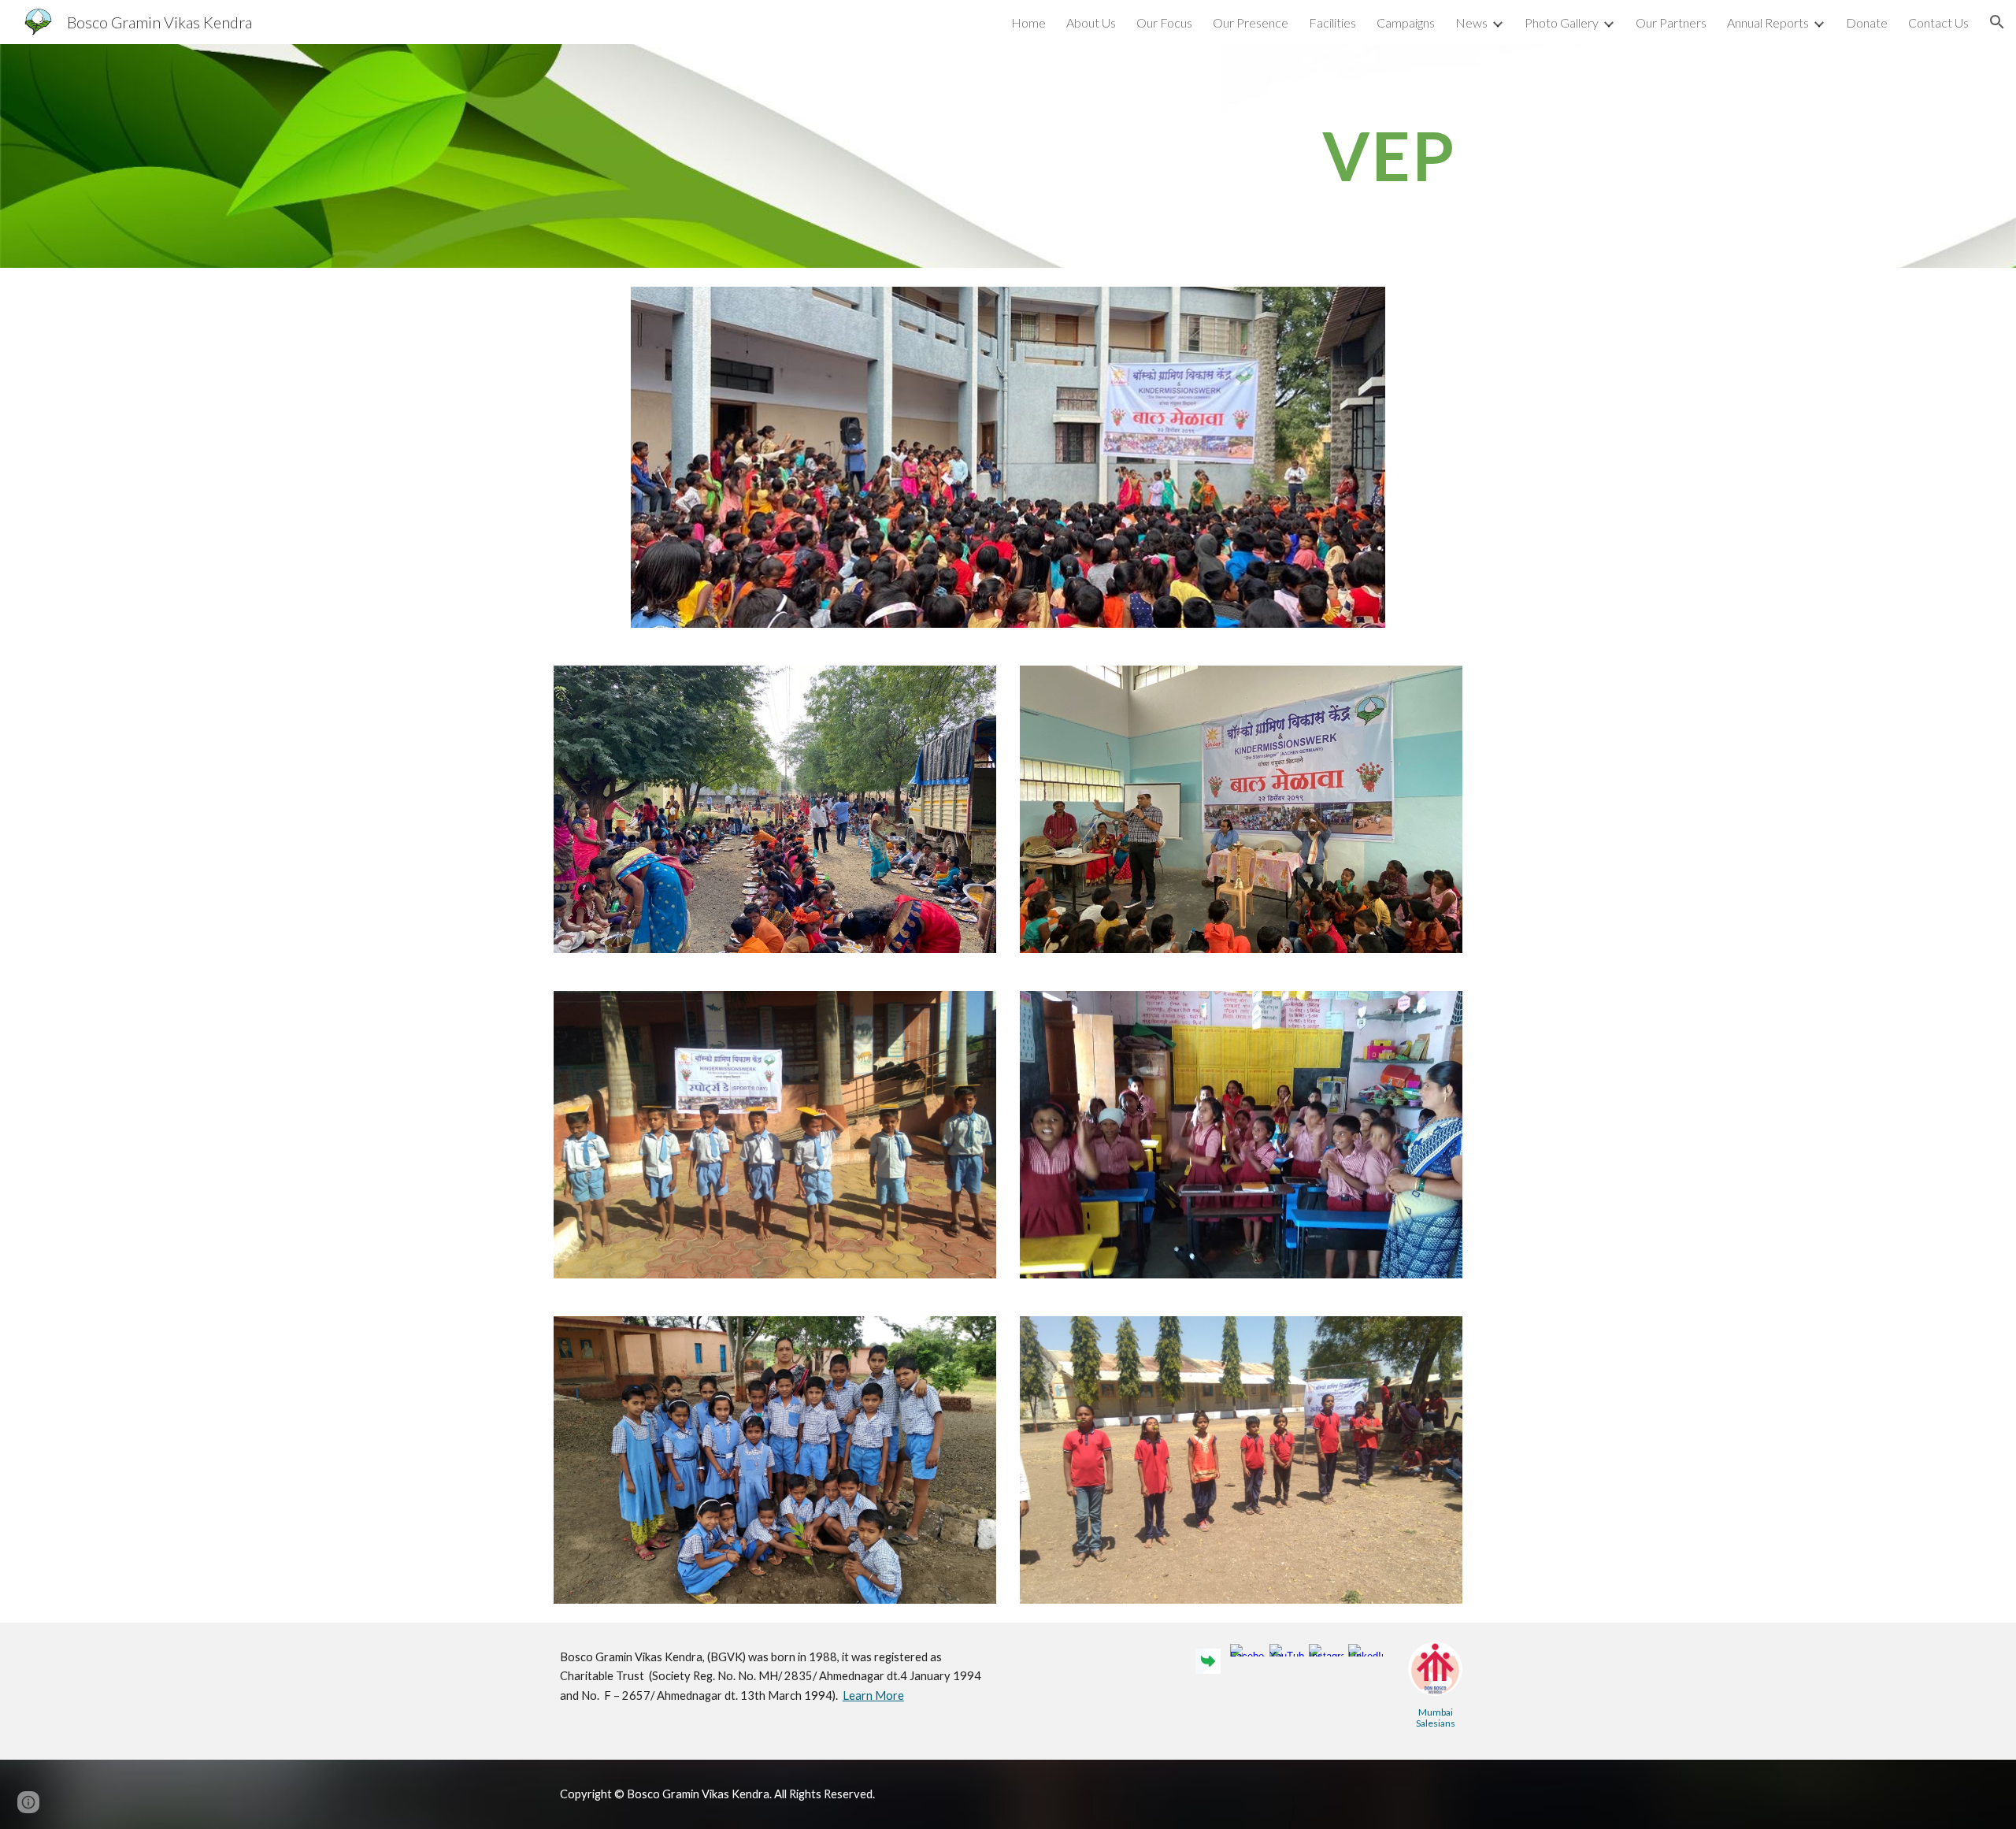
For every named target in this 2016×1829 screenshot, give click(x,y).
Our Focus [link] (1164, 22)
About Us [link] (1091, 22)
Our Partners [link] (1671, 22)
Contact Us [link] (1938, 22)
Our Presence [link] (1251, 22)
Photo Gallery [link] (1562, 22)
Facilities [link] (1332, 22)
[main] (1163, 156)
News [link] (1471, 22)
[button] (1997, 22)
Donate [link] (1867, 22)
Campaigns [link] (1406, 22)
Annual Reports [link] (1768, 22)
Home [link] (1028, 22)
